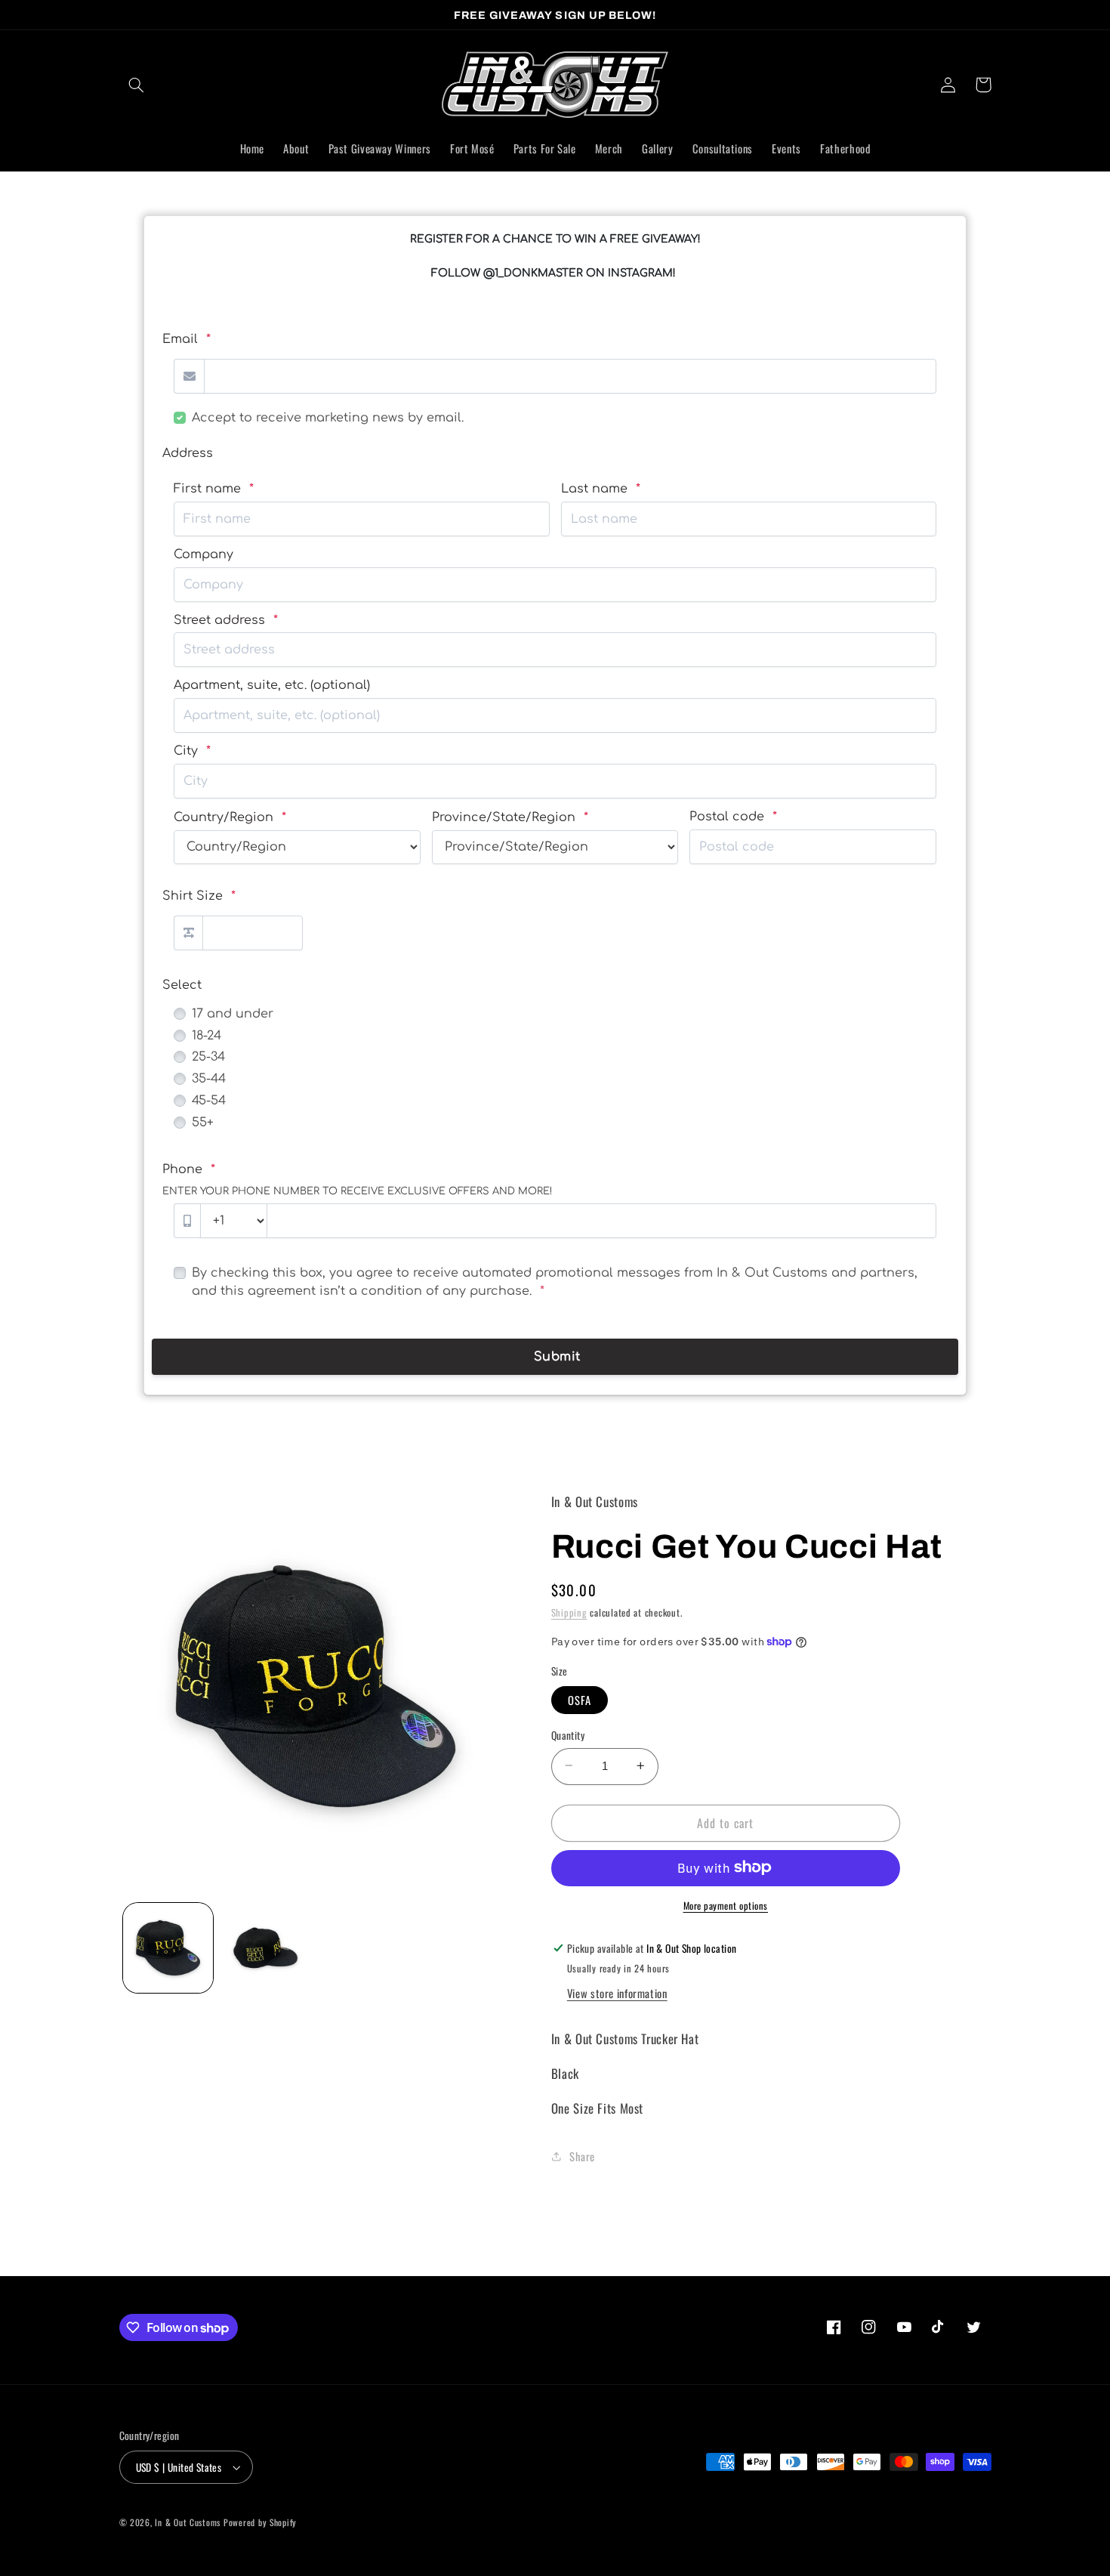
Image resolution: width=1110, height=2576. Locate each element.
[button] (137, 85)
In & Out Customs (188, 2522)
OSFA (580, 1699)
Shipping (569, 1612)
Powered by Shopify (260, 2522)
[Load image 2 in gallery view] (265, 1948)
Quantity (568, 1734)
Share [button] (582, 2156)
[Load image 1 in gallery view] (168, 1948)
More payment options (726, 1905)
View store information (617, 1992)
